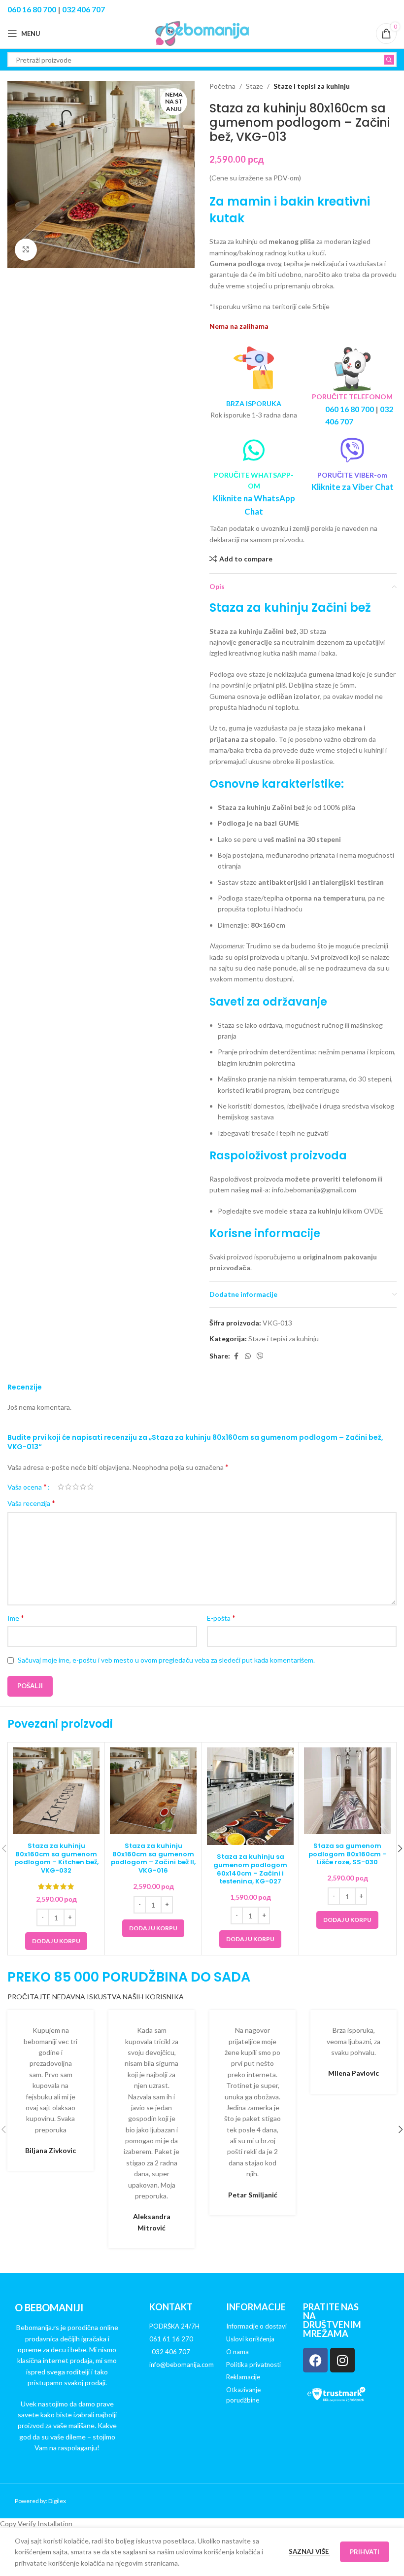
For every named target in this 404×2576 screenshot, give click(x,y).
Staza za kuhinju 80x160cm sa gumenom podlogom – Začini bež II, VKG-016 (153, 1858)
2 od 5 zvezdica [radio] (68, 1487)
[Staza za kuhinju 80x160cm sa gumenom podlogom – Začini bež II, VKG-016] (153, 1791)
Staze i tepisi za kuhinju (312, 86)
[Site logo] (202, 33)
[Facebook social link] (236, 1356)
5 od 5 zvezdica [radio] (90, 1487)
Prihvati (365, 2552)
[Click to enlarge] (26, 250)
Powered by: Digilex (40, 2501)
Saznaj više (309, 2551)
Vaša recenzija (31, 1503)
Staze (254, 86)
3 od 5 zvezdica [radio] (76, 1487)
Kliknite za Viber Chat (353, 487)
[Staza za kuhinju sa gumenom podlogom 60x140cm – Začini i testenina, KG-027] (250, 1796)
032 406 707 (84, 9)
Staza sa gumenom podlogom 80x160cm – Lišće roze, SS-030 (348, 1854)
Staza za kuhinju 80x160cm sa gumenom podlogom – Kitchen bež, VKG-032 (56, 1858)
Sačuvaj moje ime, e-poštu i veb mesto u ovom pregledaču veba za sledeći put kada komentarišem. (166, 1660)
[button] (56, 1941)
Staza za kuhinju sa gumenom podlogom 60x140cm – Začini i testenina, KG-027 (250, 1869)
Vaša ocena (27, 1487)
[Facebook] (315, 2360)
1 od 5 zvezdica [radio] (61, 1487)
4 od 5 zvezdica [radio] (83, 1487)
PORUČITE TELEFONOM (352, 397)
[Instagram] (342, 2360)
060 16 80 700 (32, 9)
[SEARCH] (389, 60)
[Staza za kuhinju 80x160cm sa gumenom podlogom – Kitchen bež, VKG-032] (56, 1791)
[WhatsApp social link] (248, 1356)
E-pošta (221, 1618)
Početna (222, 86)
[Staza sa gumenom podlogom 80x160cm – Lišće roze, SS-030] (347, 1791)
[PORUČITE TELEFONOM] (352, 368)
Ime (16, 1618)
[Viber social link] (260, 1356)
